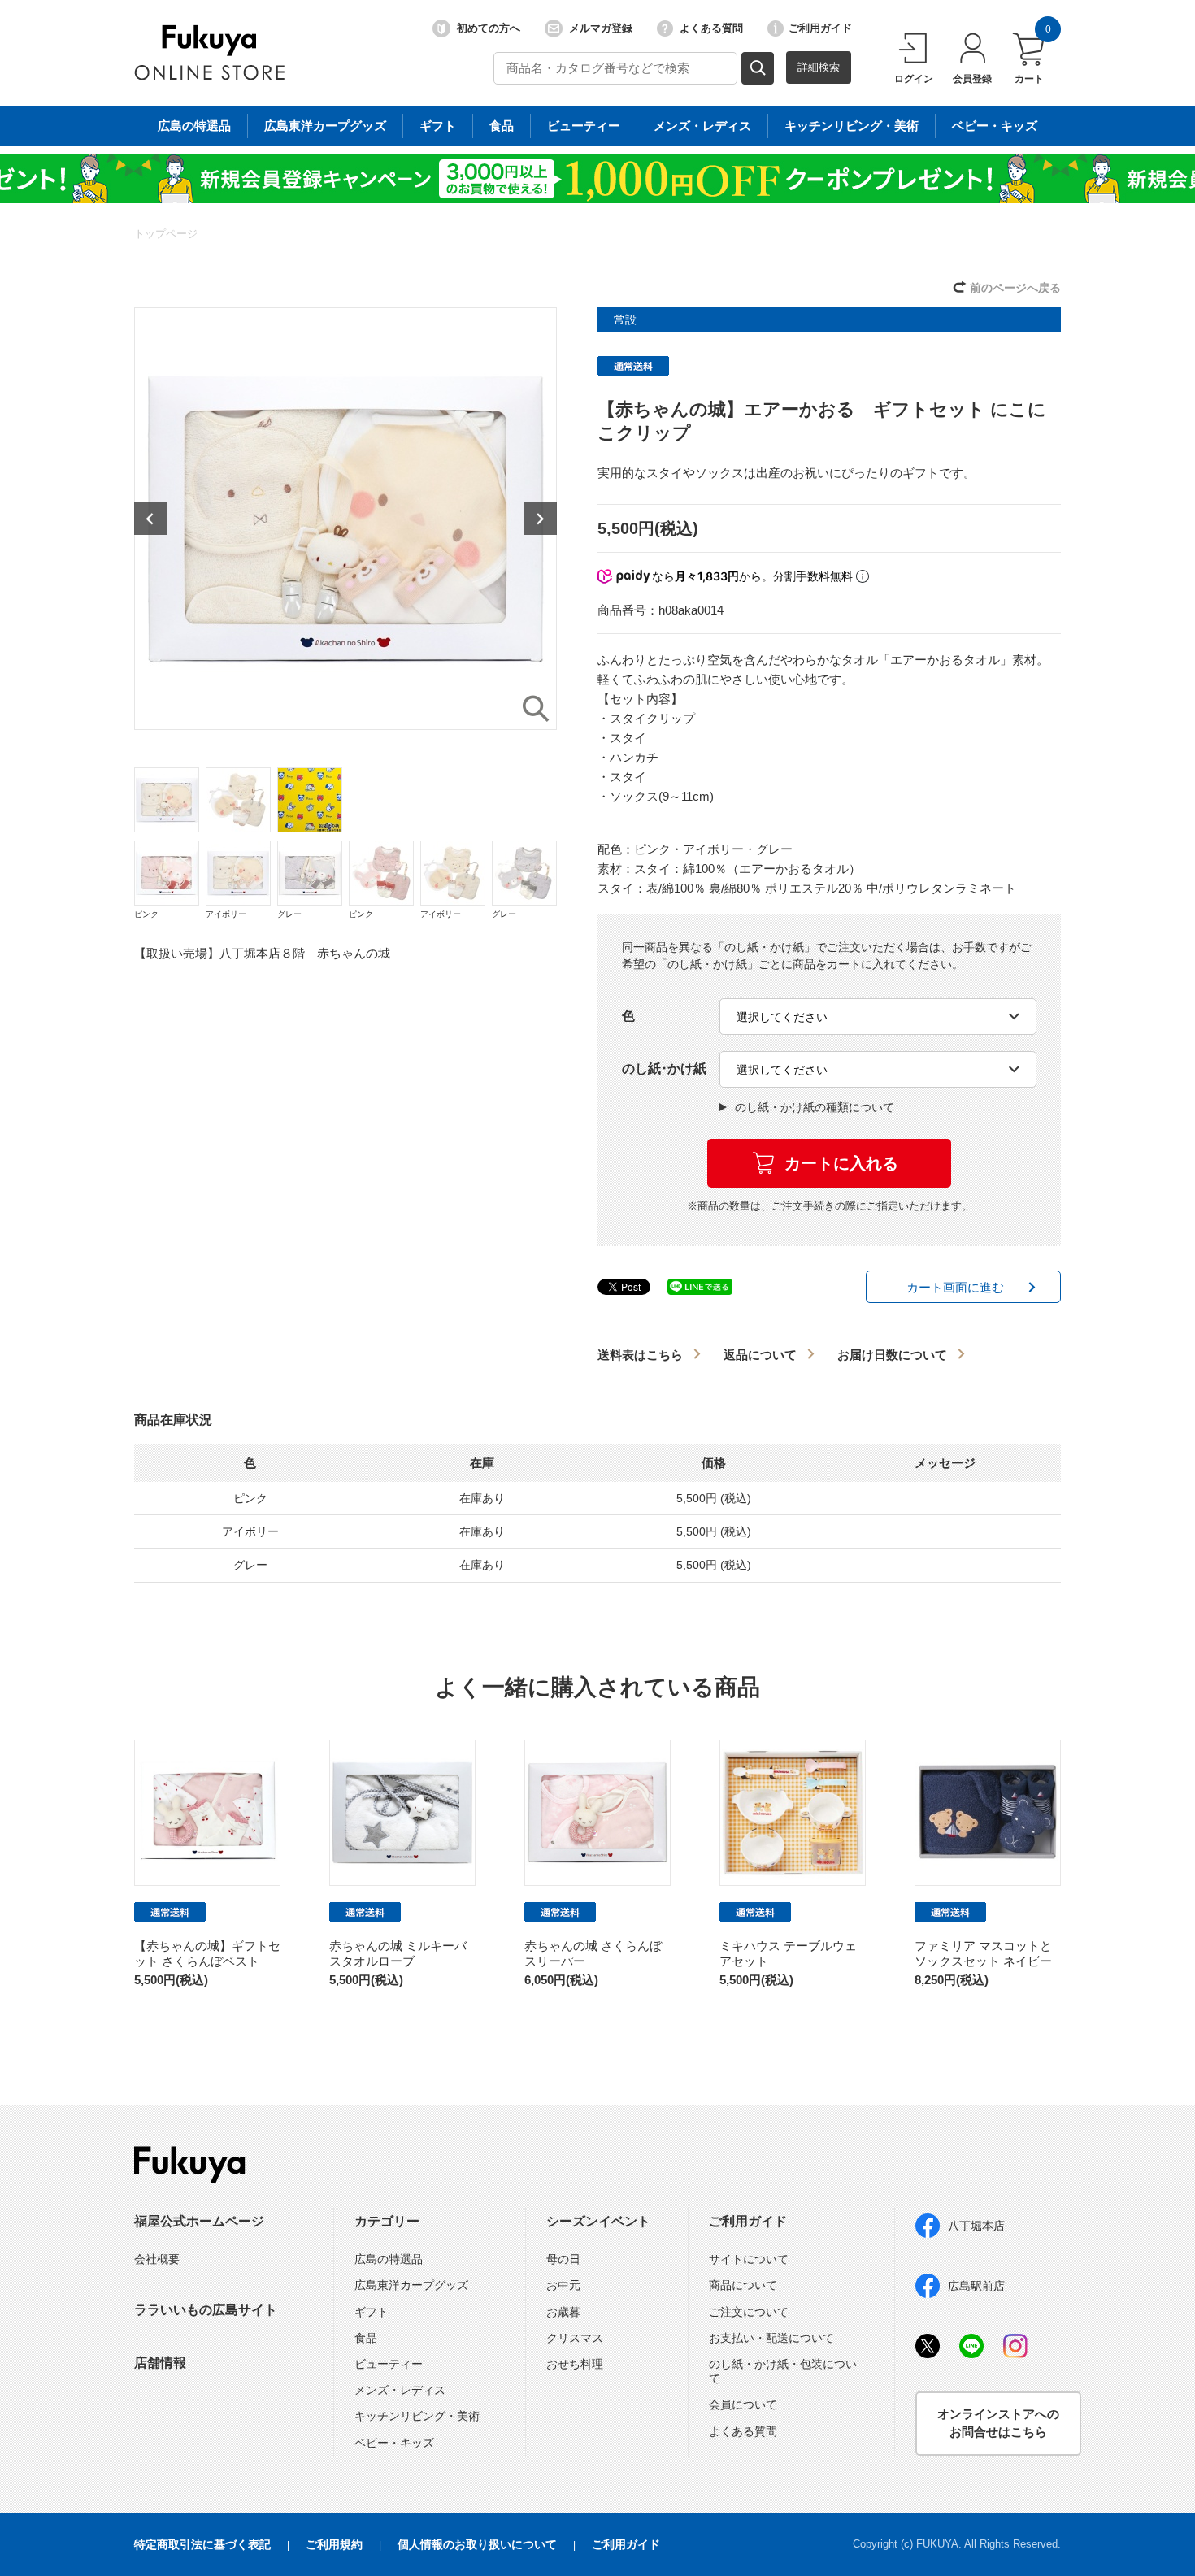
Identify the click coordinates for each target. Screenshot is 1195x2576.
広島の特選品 (194, 126)
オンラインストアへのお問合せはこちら (998, 2423)
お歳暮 (563, 2312)
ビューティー (584, 126)
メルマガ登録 (601, 28)
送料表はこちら (640, 1355)
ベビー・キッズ (995, 126)
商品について (743, 2285)
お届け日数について (892, 1355)
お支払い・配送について (771, 2338)
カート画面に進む (955, 1287)
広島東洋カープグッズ (325, 126)
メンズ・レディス (702, 126)
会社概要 (157, 2259)
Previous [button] (150, 519)
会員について (743, 2404)
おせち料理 (575, 2364)
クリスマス (575, 2338)
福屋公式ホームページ (199, 2221)
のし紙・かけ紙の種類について (815, 1107)
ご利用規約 (334, 2544)
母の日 (563, 2259)
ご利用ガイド (820, 28)
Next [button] (541, 519)
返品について (760, 1355)
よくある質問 (711, 28)
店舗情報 (160, 2363)
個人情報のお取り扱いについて (477, 2544)
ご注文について (749, 2312)
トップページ (166, 234)
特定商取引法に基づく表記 (202, 2544)
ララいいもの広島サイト (206, 2310)
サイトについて (749, 2259)
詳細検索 (819, 67)
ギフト (438, 126)
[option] (345, 519)
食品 (502, 126)
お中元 (563, 2285)
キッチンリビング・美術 (852, 126)
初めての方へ (489, 28)
